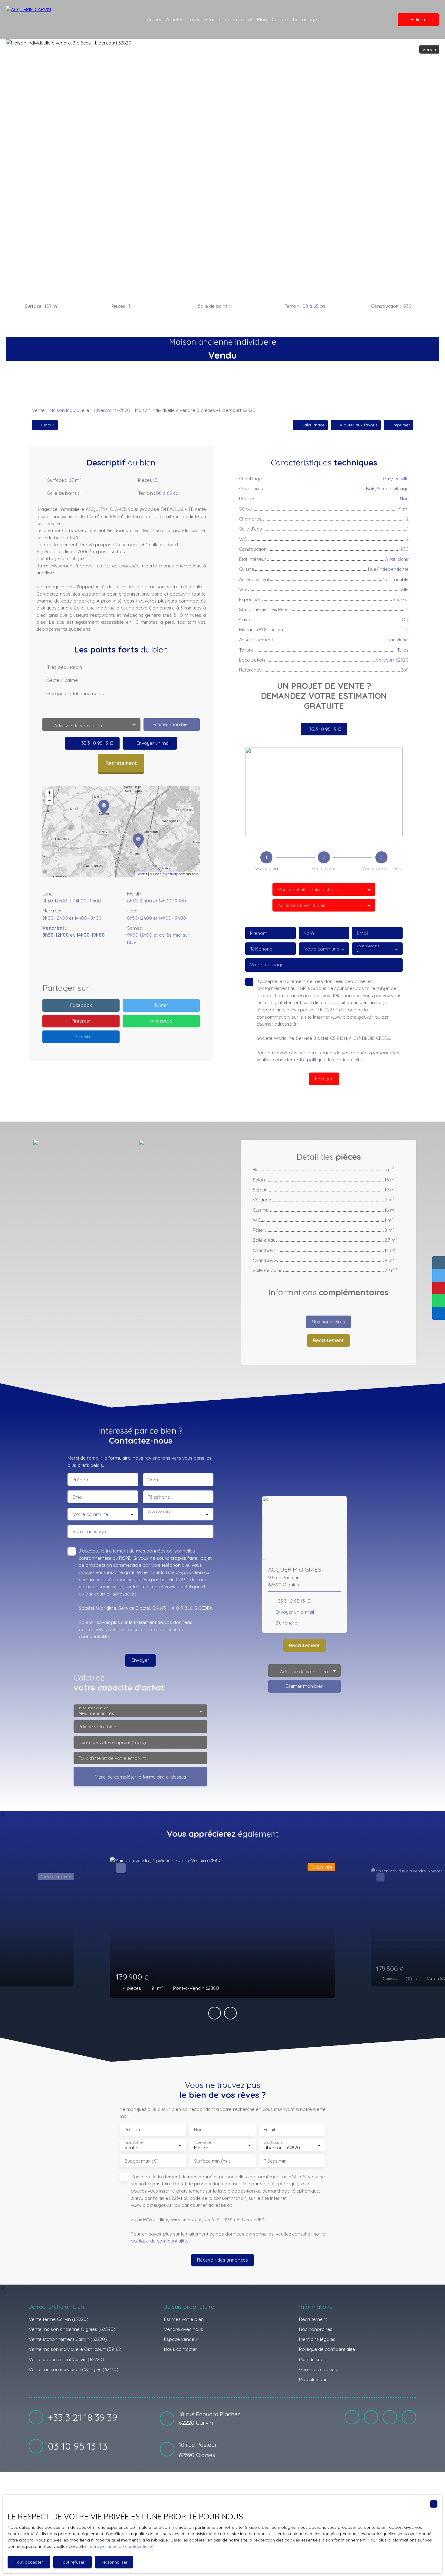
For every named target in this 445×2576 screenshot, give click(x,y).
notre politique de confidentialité (121, 2546)
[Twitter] (140, 964)
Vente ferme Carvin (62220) (59, 2319)
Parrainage (305, 19)
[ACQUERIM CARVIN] (45, 20)
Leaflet (142, 874)
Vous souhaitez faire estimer (308, 890)
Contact (280, 19)
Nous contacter (181, 2349)
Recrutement (239, 19)
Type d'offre (133, 2142)
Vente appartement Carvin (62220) (66, 2359)
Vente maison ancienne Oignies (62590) (72, 2329)
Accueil (154, 19)
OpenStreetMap (166, 874)
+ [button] (49, 793)
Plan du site (311, 2359)
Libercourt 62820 (112, 410)
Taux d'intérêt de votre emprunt (112, 1758)
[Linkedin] (127, 964)
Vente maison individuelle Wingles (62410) (74, 2369)
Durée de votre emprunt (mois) (112, 1742)
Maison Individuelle (69, 410)
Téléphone (261, 949)
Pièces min (275, 2161)
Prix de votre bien (97, 1727)
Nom (309, 933)
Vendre (212, 19)
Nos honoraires (316, 2329)
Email (363, 933)
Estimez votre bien (184, 2319)
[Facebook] (102, 964)
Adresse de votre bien (302, 905)
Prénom (259, 933)
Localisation (272, 2142)
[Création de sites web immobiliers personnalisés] (343, 2380)
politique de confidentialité (335, 1060)
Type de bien (203, 2142)
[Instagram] (115, 964)
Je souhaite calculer (93, 1708)
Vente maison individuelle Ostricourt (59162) (76, 2349)
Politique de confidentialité (327, 2349)
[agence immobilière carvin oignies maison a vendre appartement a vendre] (381, 20)
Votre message (267, 965)
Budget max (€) (142, 2161)
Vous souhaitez (368, 946)
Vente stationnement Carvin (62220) (68, 2339)
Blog (262, 19)
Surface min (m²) (212, 2161)
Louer (194, 19)
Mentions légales (317, 2339)
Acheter (175, 19)
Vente (38, 410)
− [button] (49, 801)
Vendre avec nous (184, 2329)
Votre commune (322, 949)
